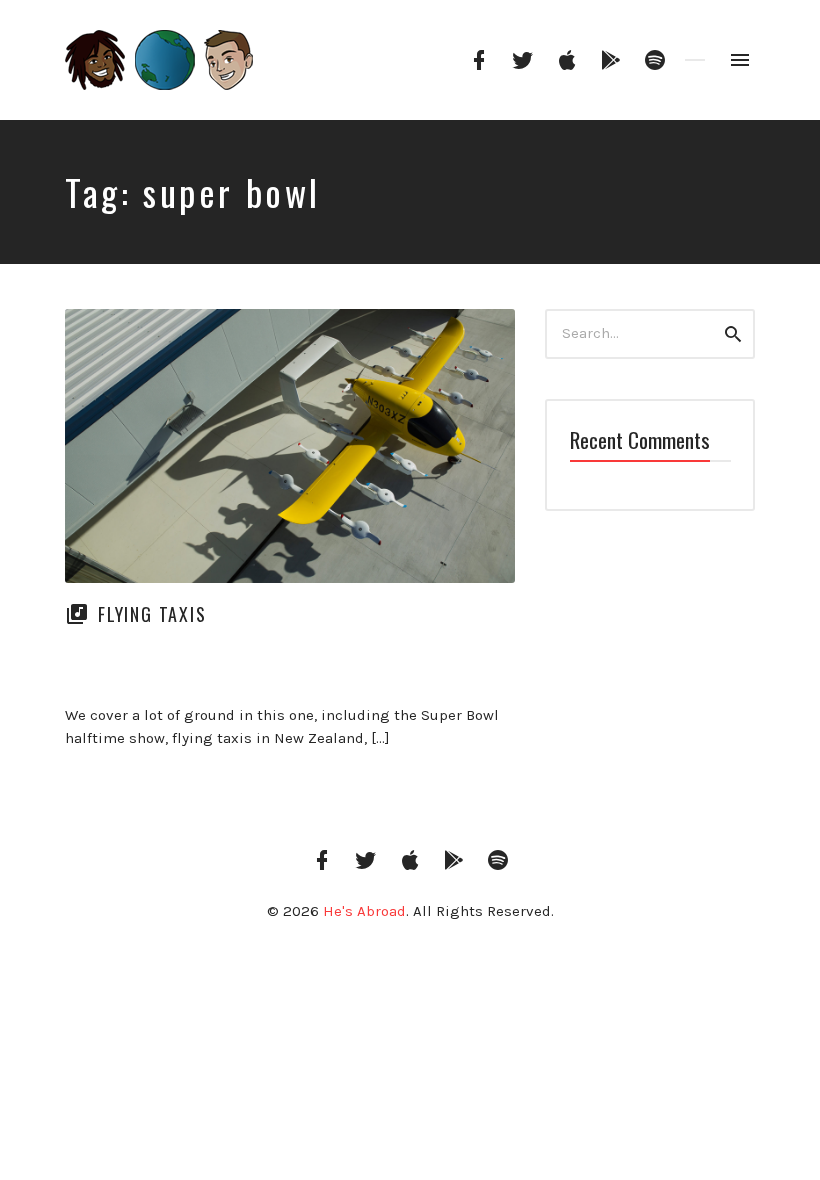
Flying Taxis (152, 614)
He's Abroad (364, 911)
